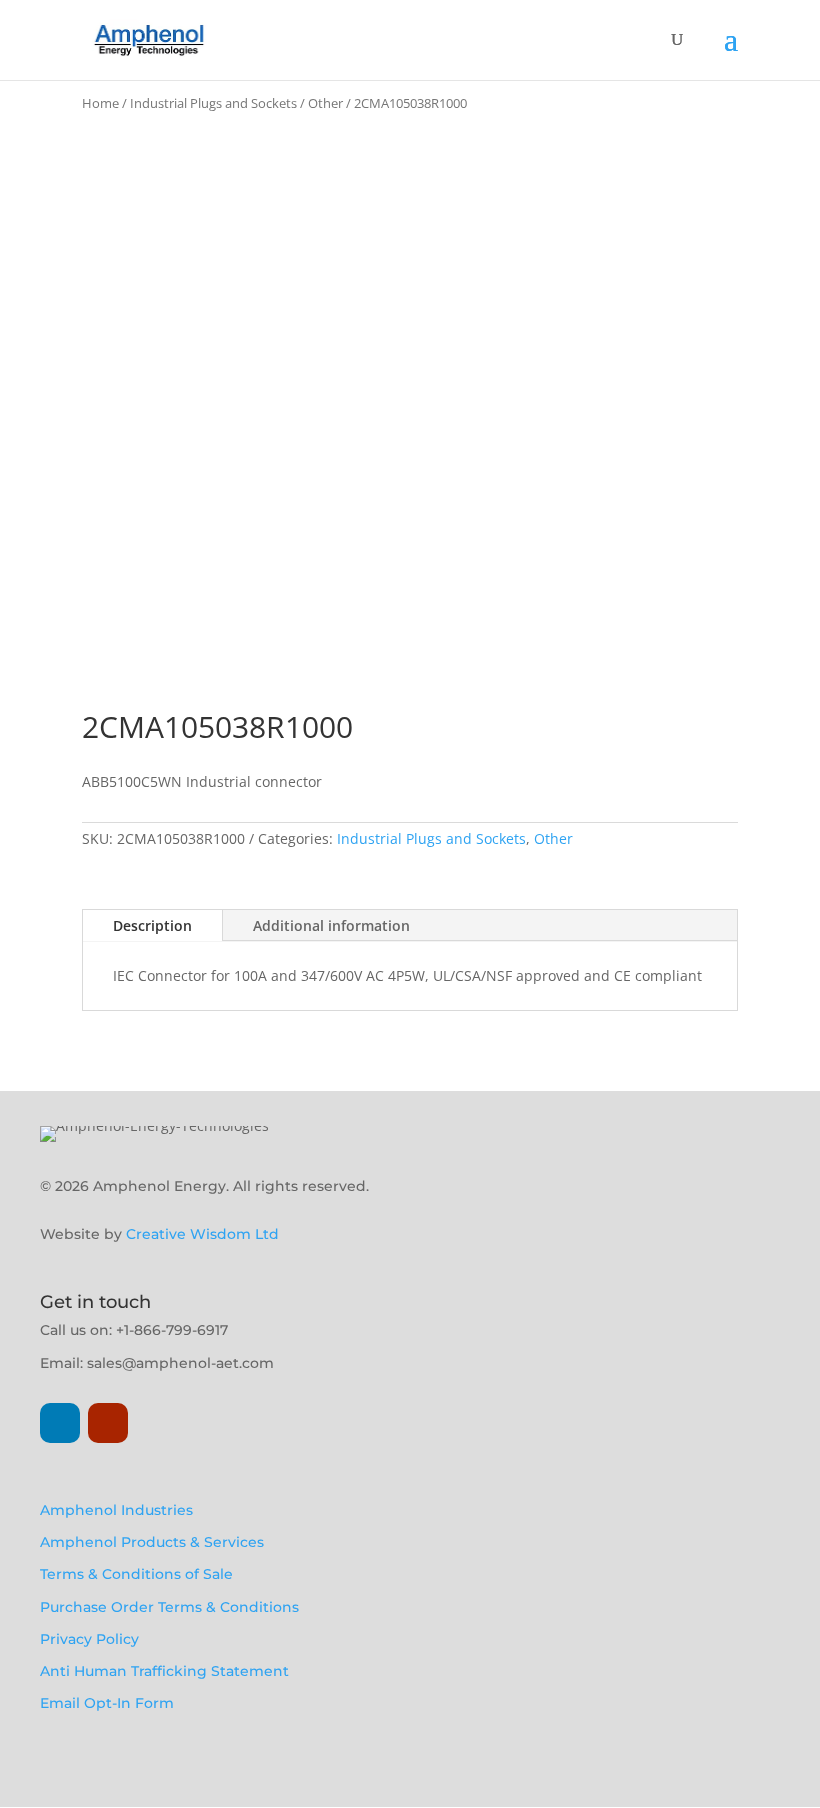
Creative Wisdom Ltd (202, 1234)
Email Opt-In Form (107, 1703)
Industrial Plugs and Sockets (213, 103)
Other (325, 103)
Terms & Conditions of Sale (136, 1574)
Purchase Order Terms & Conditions (169, 1607)
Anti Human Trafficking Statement (164, 1671)
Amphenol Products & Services (152, 1542)
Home (100, 103)
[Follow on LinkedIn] (60, 1423)
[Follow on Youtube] (108, 1423)
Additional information (331, 925)
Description (152, 925)
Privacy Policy (89, 1639)
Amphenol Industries (116, 1510)
